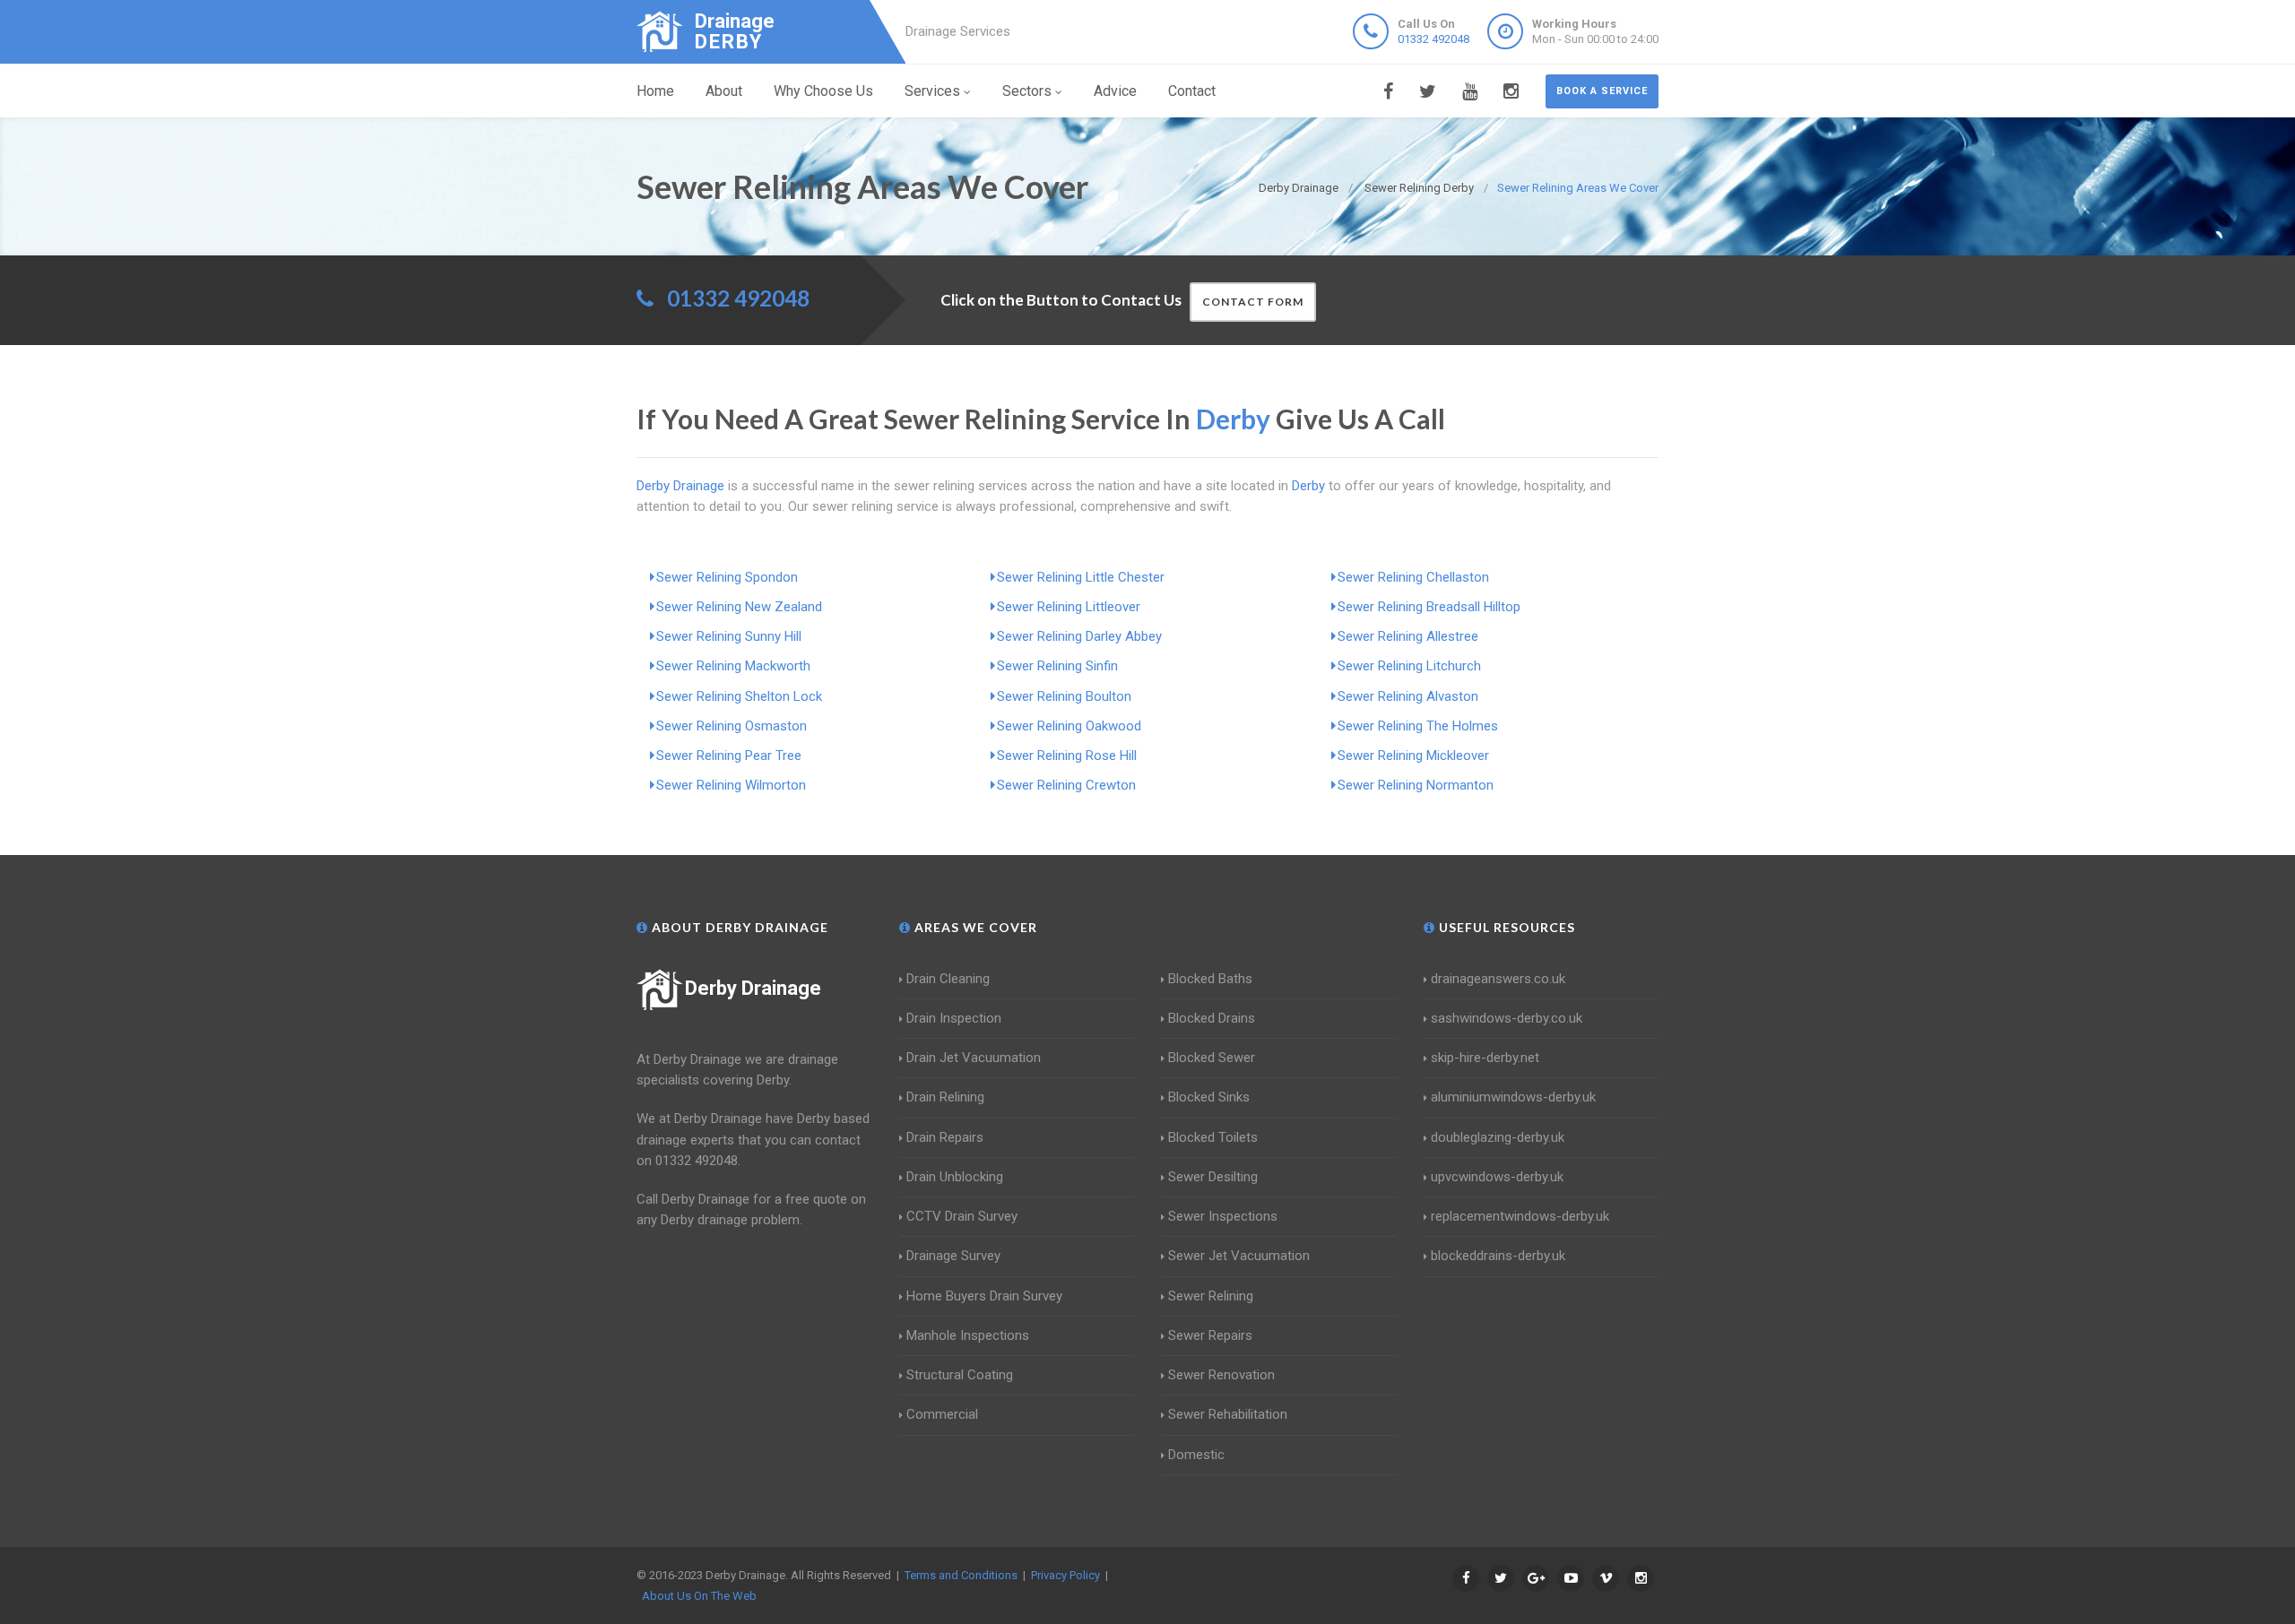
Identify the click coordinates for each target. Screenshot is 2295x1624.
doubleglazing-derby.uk (1498, 1137)
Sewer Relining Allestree (1408, 636)
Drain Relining (945, 1097)
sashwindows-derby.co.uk (1507, 1018)
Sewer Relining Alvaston (1408, 696)
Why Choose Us (823, 91)
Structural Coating (960, 1375)
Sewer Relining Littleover (1069, 607)
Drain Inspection (954, 1018)
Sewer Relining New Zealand (739, 607)
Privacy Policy (1065, 1575)
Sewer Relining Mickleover (1413, 756)
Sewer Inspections (1223, 1216)
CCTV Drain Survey (962, 1216)
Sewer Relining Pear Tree (729, 756)
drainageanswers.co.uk (1498, 979)
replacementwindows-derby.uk (1520, 1216)
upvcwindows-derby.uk (1497, 1177)
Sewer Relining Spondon (727, 577)
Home (655, 91)
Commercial (942, 1414)
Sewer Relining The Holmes (1418, 726)
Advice (1115, 91)
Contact (1192, 91)
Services (932, 91)
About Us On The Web (699, 1596)
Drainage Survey (953, 1256)
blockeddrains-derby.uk (1498, 1256)
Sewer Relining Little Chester (1081, 577)
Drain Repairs (945, 1137)
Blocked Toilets (1213, 1137)
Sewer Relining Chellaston (1413, 577)
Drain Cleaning (948, 979)
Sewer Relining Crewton (1066, 785)
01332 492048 (1433, 39)
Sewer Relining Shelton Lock (739, 696)
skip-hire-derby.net (1485, 1058)
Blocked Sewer (1212, 1058)
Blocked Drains (1212, 1018)
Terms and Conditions (961, 1575)
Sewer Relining (1211, 1296)
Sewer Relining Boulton (1064, 696)
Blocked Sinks (1209, 1097)
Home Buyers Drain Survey (984, 1296)
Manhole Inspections (968, 1335)
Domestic (1196, 1455)
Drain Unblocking (955, 1177)
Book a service (1602, 91)
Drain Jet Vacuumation (974, 1058)
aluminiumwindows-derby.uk (1513, 1097)
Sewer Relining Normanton (1416, 785)
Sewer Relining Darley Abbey (1079, 636)
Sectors (1027, 91)
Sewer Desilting (1213, 1177)
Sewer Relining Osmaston (732, 726)
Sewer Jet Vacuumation (1239, 1256)
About (724, 91)
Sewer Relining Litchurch (1409, 666)
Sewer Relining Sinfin (1057, 666)
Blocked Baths (1210, 979)
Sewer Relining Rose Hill (1067, 756)
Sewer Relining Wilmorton (731, 785)
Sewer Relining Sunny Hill (729, 636)
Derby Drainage (753, 988)
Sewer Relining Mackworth (733, 666)
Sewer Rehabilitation (1228, 1414)
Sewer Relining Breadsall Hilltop (1429, 607)
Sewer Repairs (1210, 1335)
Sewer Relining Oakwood (1069, 726)
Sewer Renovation (1221, 1375)
